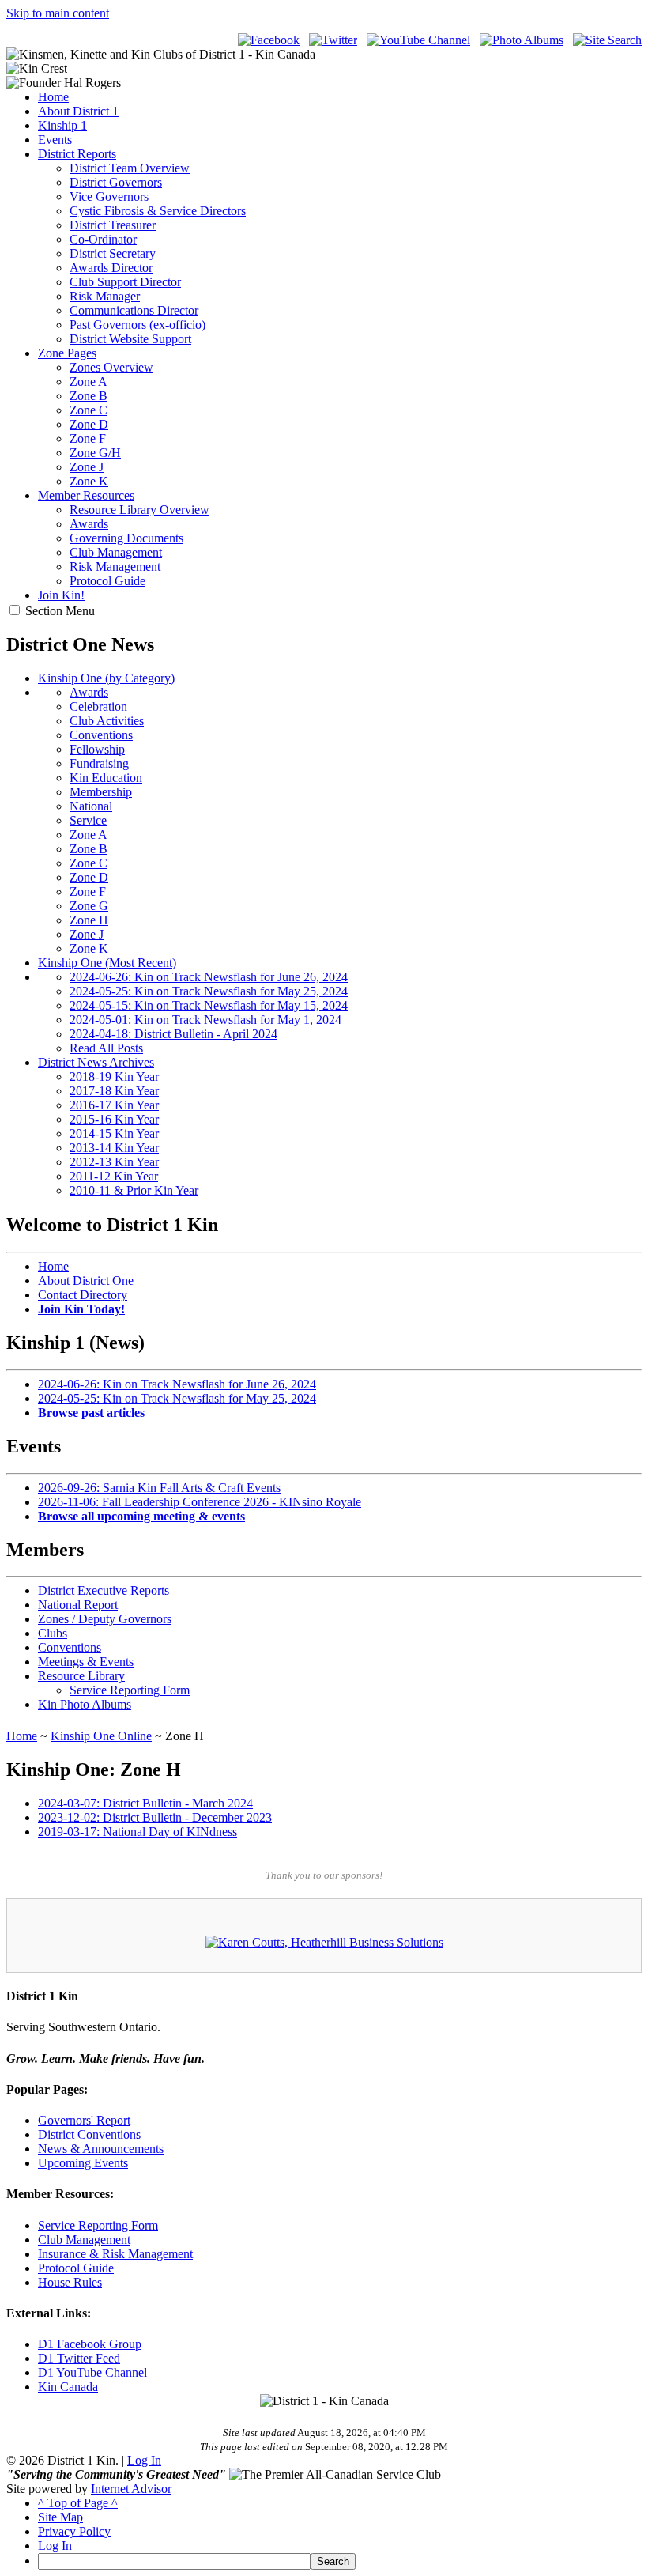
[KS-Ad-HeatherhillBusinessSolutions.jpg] (324, 1942)
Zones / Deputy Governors (105, 1619)
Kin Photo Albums (85, 1704)
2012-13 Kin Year (114, 1162)
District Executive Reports (104, 1590)
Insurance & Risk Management (115, 2254)
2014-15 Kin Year (114, 1133)
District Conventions (89, 2134)
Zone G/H (95, 453)
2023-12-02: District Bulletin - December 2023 (155, 1817)
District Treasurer (113, 225)
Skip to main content (58, 13)
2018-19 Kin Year (114, 1076)
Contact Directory (83, 1295)
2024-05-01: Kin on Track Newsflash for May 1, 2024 (205, 1020)
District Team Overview (130, 168)
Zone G (89, 906)
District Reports (77, 154)
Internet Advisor (131, 2489)
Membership (101, 792)
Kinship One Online (101, 1736)
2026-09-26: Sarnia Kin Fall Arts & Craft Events (159, 1488)
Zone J (87, 467)
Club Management (116, 552)
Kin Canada (68, 2387)
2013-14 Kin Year (114, 1148)
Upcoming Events (83, 2163)
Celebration (98, 706)
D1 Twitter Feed (79, 2358)
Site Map (60, 2517)
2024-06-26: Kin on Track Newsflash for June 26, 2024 (209, 977)
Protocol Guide (107, 581)
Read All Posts (106, 1048)
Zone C (89, 410)
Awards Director (111, 268)
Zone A (89, 381)
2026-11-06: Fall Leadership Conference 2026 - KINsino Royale (200, 1502)
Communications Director (134, 310)
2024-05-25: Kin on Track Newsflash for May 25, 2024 (209, 991)
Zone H (89, 920)
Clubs (53, 1633)
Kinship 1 (62, 125)
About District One (86, 1280)
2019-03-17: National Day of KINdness (138, 1832)
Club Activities (107, 721)
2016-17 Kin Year (114, 1105)
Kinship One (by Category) (106, 678)
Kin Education (106, 778)
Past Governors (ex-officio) (138, 325)
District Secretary (113, 253)
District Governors (116, 182)
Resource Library (81, 1676)
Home (53, 97)
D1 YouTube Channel (92, 2372)
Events (55, 140)
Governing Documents (126, 538)
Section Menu (60, 611)
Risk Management (115, 567)
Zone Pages (67, 353)
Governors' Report (84, 2120)
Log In (144, 2460)
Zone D (89, 424)
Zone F (88, 438)
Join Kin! (61, 595)
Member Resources (86, 495)
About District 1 (78, 111)
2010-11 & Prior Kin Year (134, 1190)
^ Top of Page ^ (78, 2503)
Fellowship (97, 749)
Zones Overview (111, 367)
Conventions (101, 735)
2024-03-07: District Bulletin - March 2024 (145, 1803)
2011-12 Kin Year (114, 1176)
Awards (89, 524)
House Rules (70, 2282)
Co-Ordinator (103, 239)
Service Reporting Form (130, 1690)
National (91, 806)
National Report (78, 1605)
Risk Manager (105, 296)
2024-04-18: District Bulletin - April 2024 (173, 1034)
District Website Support (130, 339)
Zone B (89, 396)
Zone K (89, 481)
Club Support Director (125, 282)
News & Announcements (101, 2149)
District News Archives (96, 1062)
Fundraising (99, 763)
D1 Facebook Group (90, 2344)
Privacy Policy (74, 2531)
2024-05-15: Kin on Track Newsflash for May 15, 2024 (209, 1005)
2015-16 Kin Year (114, 1119)
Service (88, 820)
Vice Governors (109, 196)
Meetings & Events (86, 1662)
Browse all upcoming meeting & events (141, 1516)
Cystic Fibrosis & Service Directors (158, 211)
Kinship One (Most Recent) (107, 963)
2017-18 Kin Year (114, 1091)
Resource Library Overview (139, 510)
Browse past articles (91, 1413)
